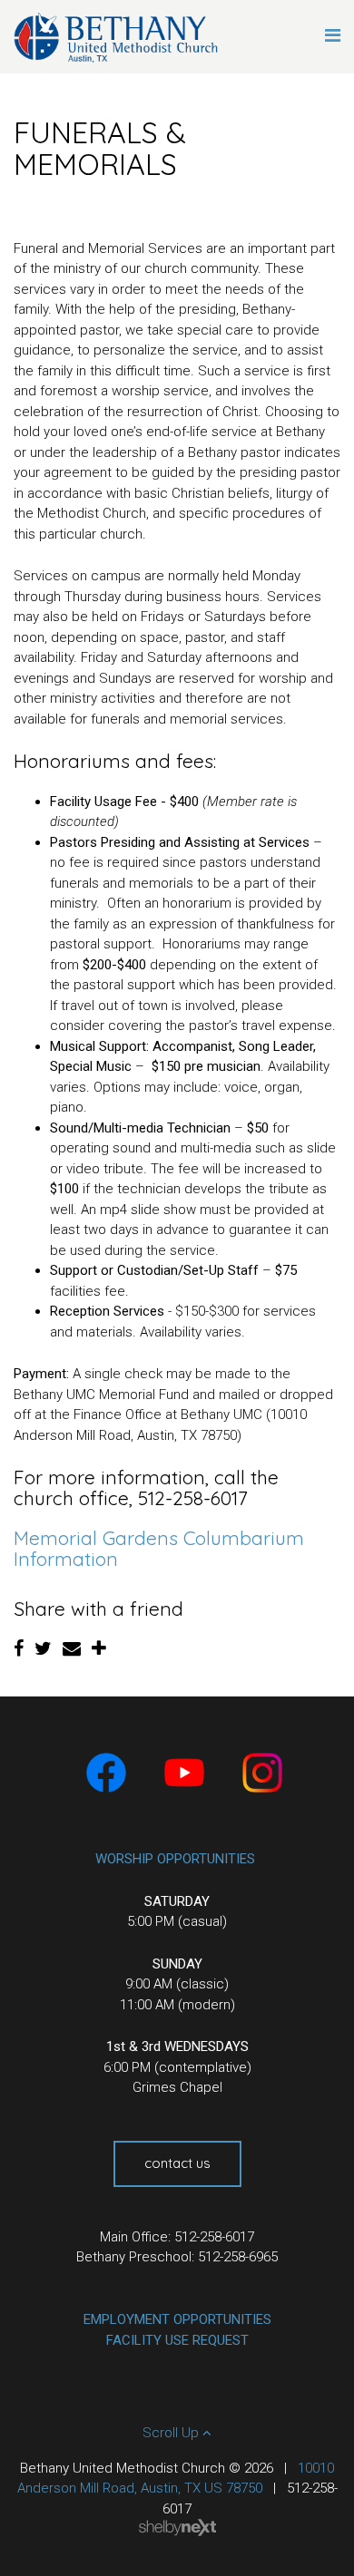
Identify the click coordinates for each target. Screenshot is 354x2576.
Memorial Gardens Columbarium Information (159, 1548)
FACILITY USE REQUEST (177, 2340)
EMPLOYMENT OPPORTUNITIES (177, 2319)
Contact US (177, 2163)
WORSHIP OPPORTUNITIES (175, 1859)
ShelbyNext (177, 2528)
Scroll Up (172, 2433)
